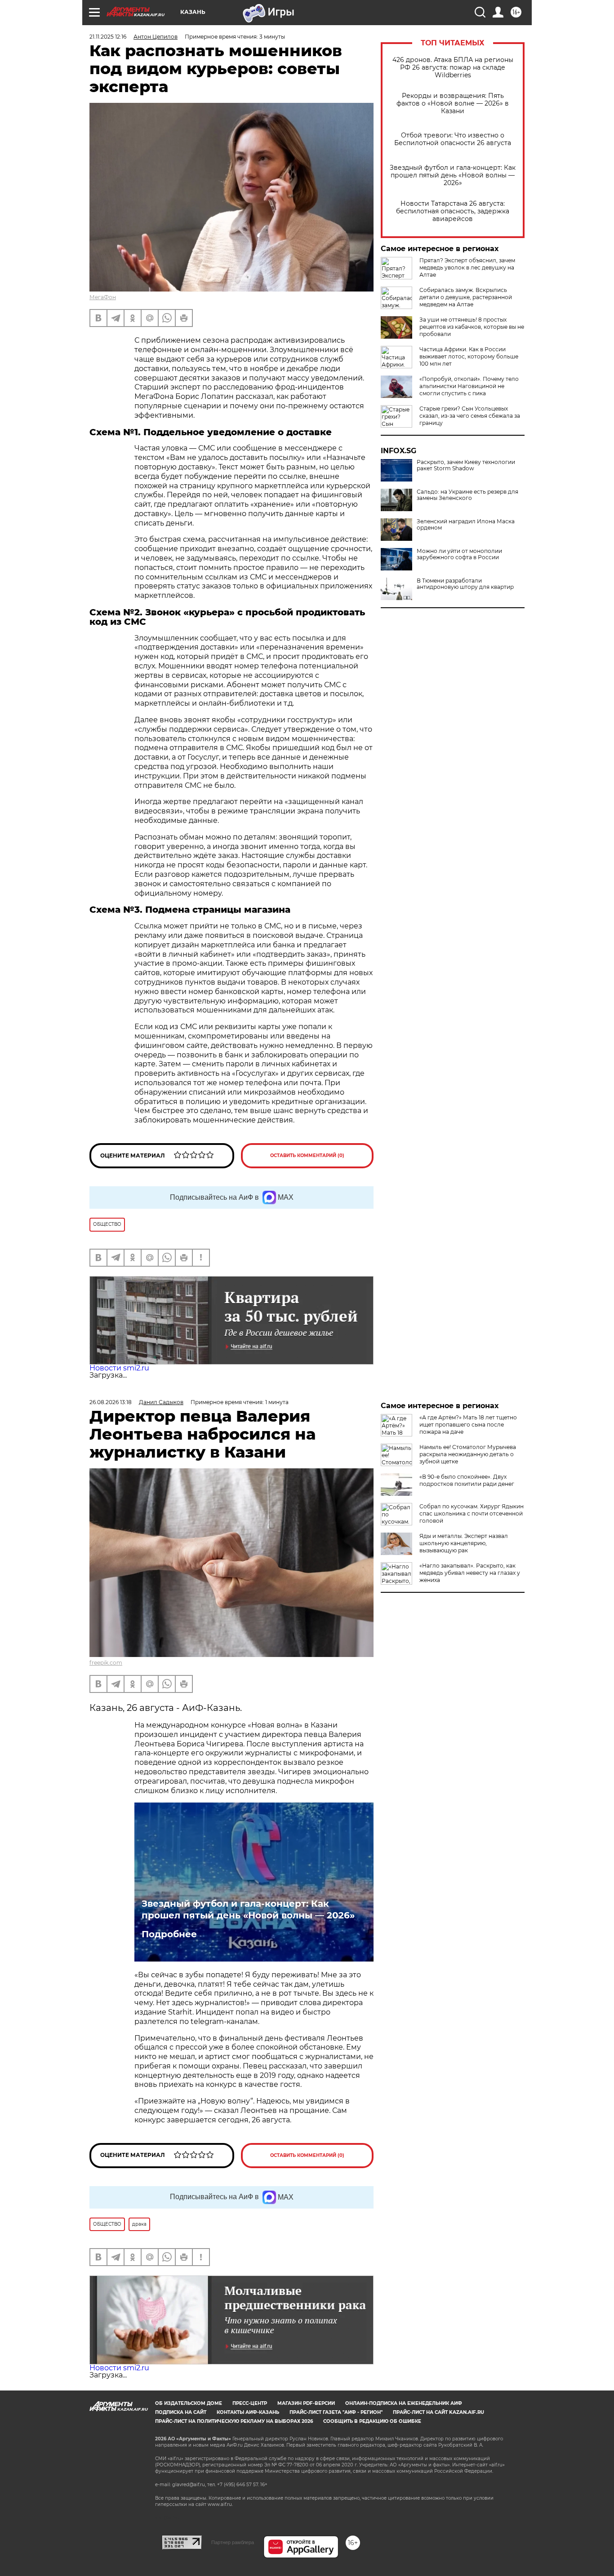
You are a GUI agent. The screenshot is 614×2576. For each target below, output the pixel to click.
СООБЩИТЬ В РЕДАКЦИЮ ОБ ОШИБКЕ (372, 2421)
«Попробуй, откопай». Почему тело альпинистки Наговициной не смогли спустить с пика (469, 386)
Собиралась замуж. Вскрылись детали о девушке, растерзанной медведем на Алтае (466, 297)
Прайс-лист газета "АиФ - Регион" (336, 2412)
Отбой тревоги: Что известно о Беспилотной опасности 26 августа (453, 139)
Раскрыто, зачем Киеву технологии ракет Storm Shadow (466, 465)
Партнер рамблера (233, 2542)
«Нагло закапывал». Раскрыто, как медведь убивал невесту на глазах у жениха (470, 1573)
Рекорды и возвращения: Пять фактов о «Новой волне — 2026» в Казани (453, 104)
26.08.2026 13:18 (111, 1402)
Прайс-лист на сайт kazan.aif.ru (438, 2412)
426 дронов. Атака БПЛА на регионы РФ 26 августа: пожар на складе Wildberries (453, 68)
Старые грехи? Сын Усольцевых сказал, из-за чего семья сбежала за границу (470, 416)
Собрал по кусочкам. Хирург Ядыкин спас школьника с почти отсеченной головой (472, 1513)
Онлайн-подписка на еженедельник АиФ (404, 2403)
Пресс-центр (250, 2403)
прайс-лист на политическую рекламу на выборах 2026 (234, 2421)
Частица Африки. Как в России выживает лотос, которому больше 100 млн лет (469, 356)
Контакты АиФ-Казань (248, 2412)
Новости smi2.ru (119, 1368)
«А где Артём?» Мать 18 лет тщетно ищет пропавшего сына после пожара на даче (468, 1425)
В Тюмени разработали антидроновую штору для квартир (465, 584)
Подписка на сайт (181, 2412)
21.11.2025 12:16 (108, 37)
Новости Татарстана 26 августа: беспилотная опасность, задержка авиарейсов (453, 211)
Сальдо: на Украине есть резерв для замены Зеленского (467, 495)
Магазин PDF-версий (306, 2403)
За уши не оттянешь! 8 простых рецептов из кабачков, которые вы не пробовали (472, 327)
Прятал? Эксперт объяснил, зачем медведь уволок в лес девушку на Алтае (467, 267)
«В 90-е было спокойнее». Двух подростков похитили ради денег (467, 1480)
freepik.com (106, 1663)
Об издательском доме (189, 2403)
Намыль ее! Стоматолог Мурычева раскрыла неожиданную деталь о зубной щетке (468, 1454)
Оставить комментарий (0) (307, 1155)
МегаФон (103, 297)
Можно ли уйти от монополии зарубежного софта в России (459, 554)
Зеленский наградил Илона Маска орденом (466, 525)
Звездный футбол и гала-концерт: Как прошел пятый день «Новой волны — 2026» (453, 175)
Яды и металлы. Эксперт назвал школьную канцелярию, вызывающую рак (464, 1543)
